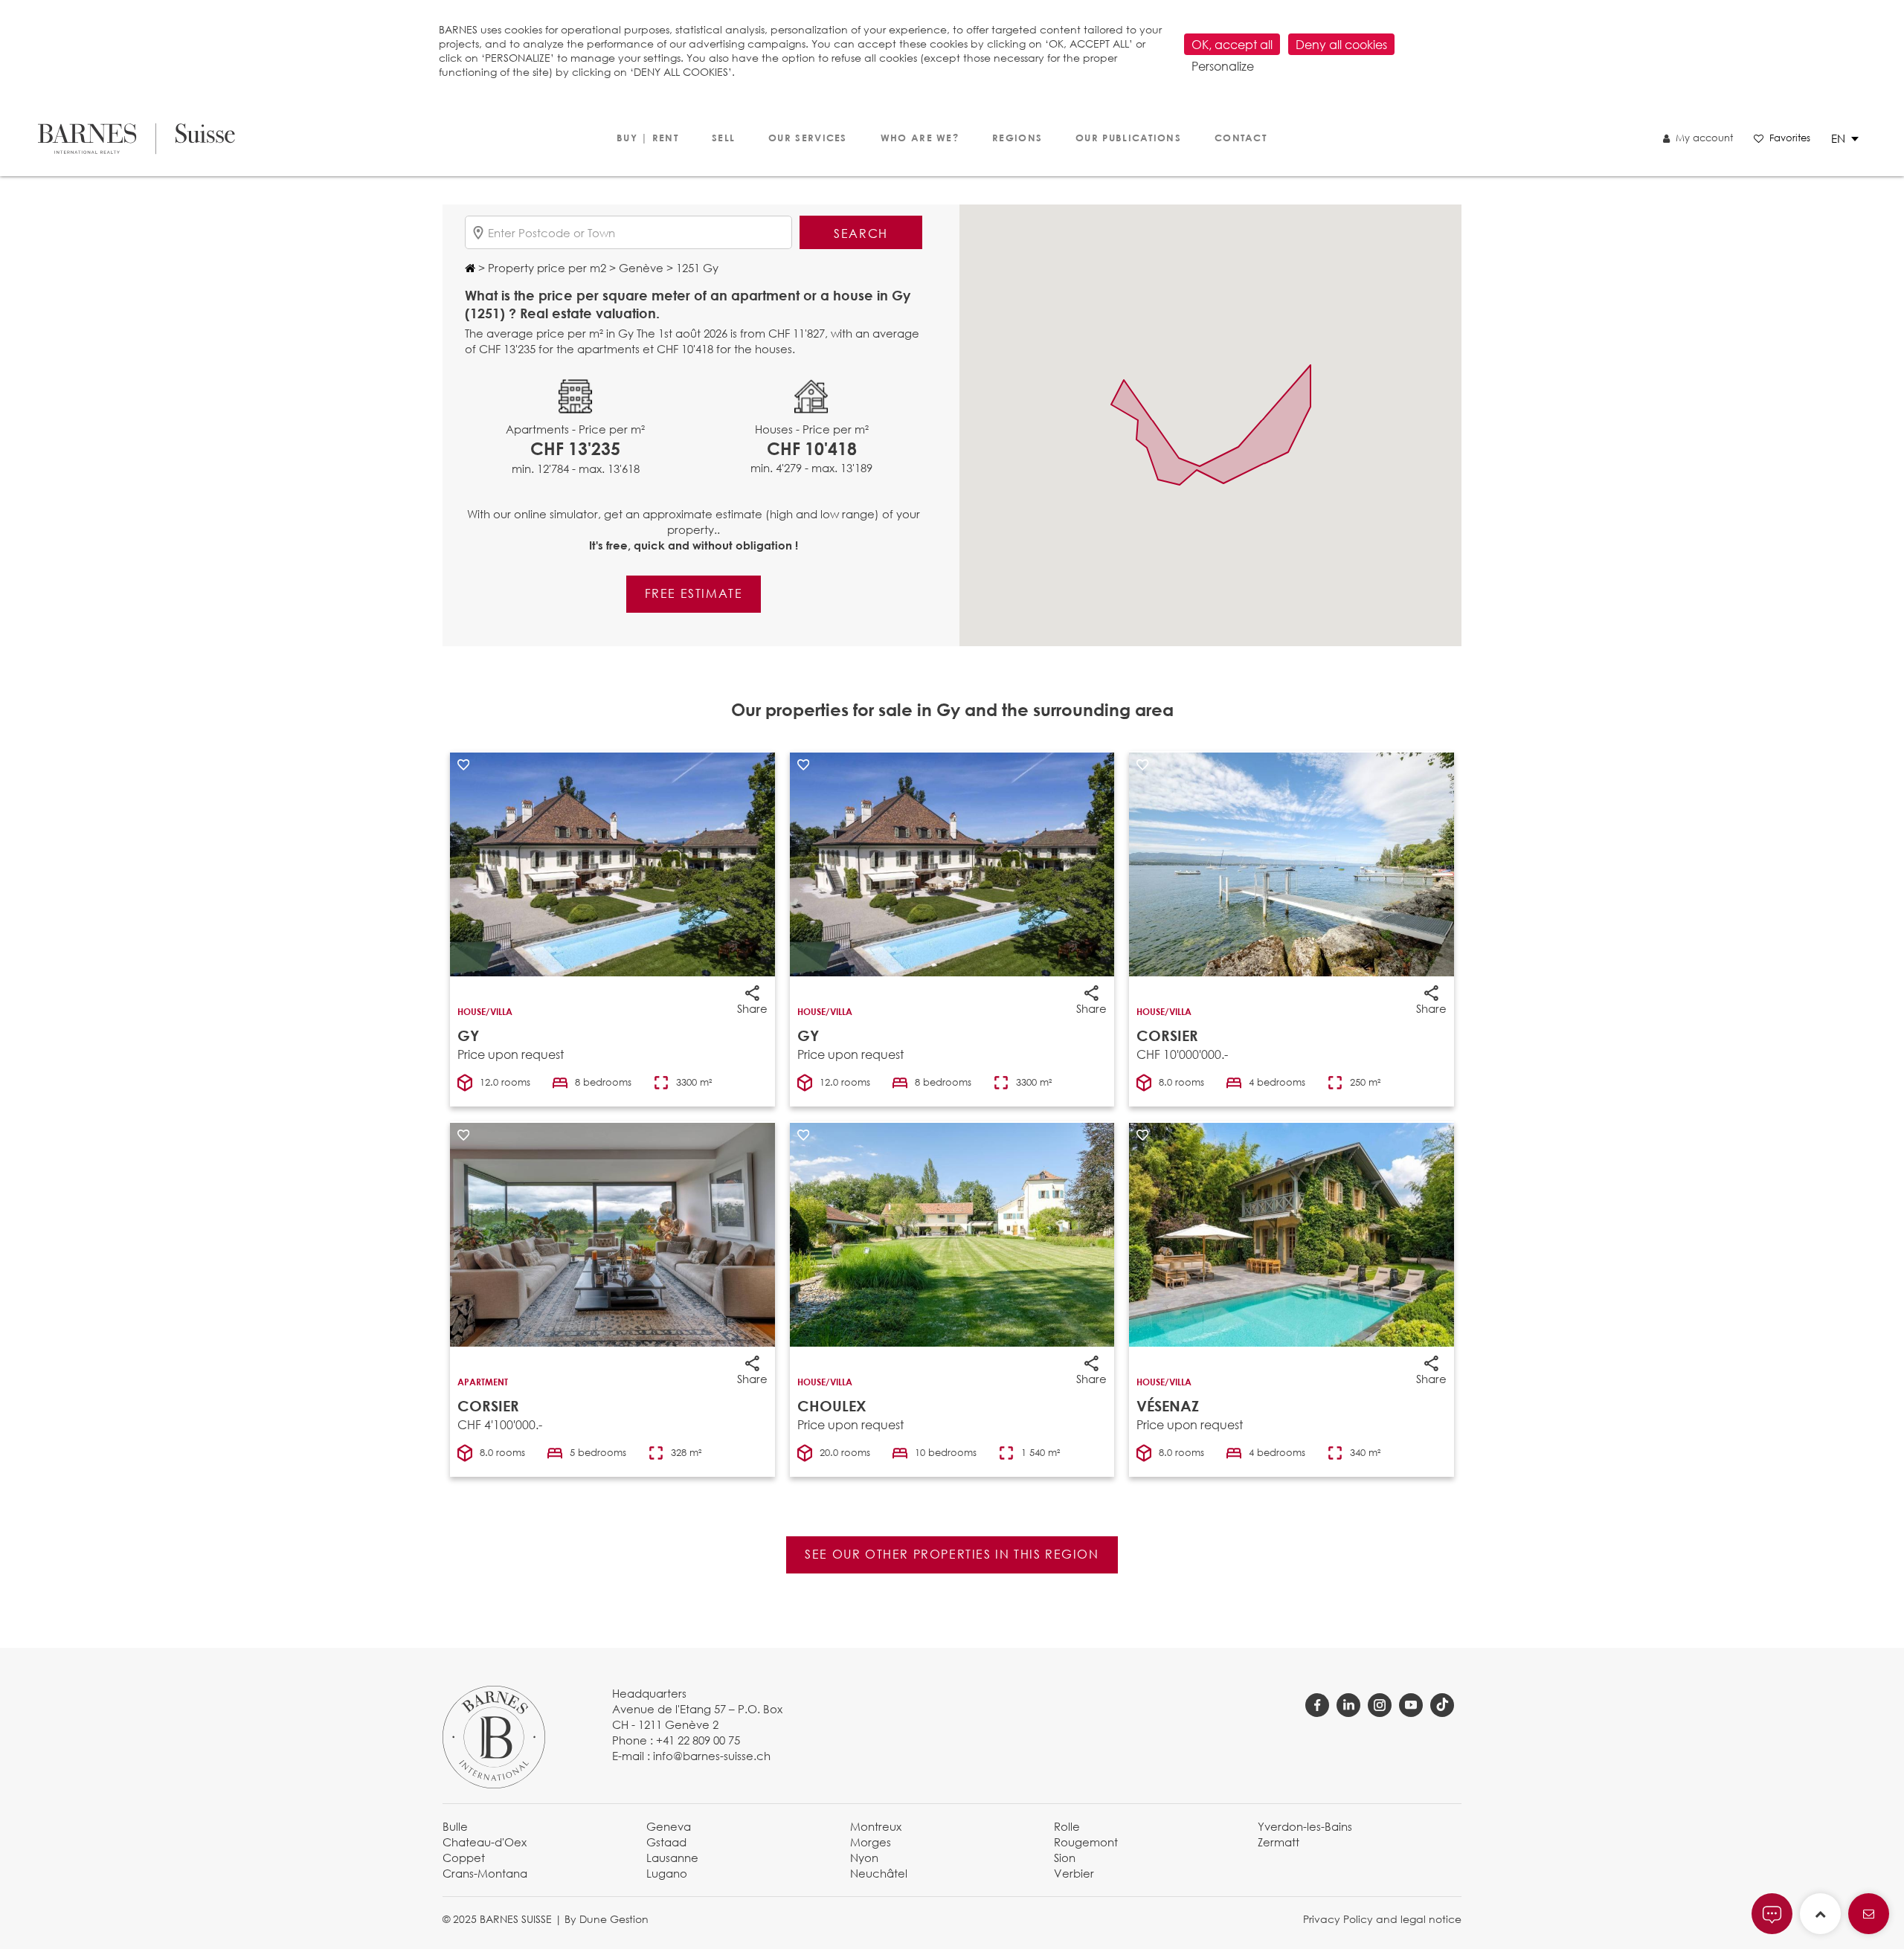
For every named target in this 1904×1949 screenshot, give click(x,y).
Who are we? (920, 138)
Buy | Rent (647, 138)
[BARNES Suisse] (136, 139)
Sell (723, 138)
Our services (808, 138)
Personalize (1223, 66)
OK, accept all (1232, 44)
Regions (1017, 138)
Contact (1241, 138)
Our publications (1128, 138)
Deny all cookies (1341, 44)
